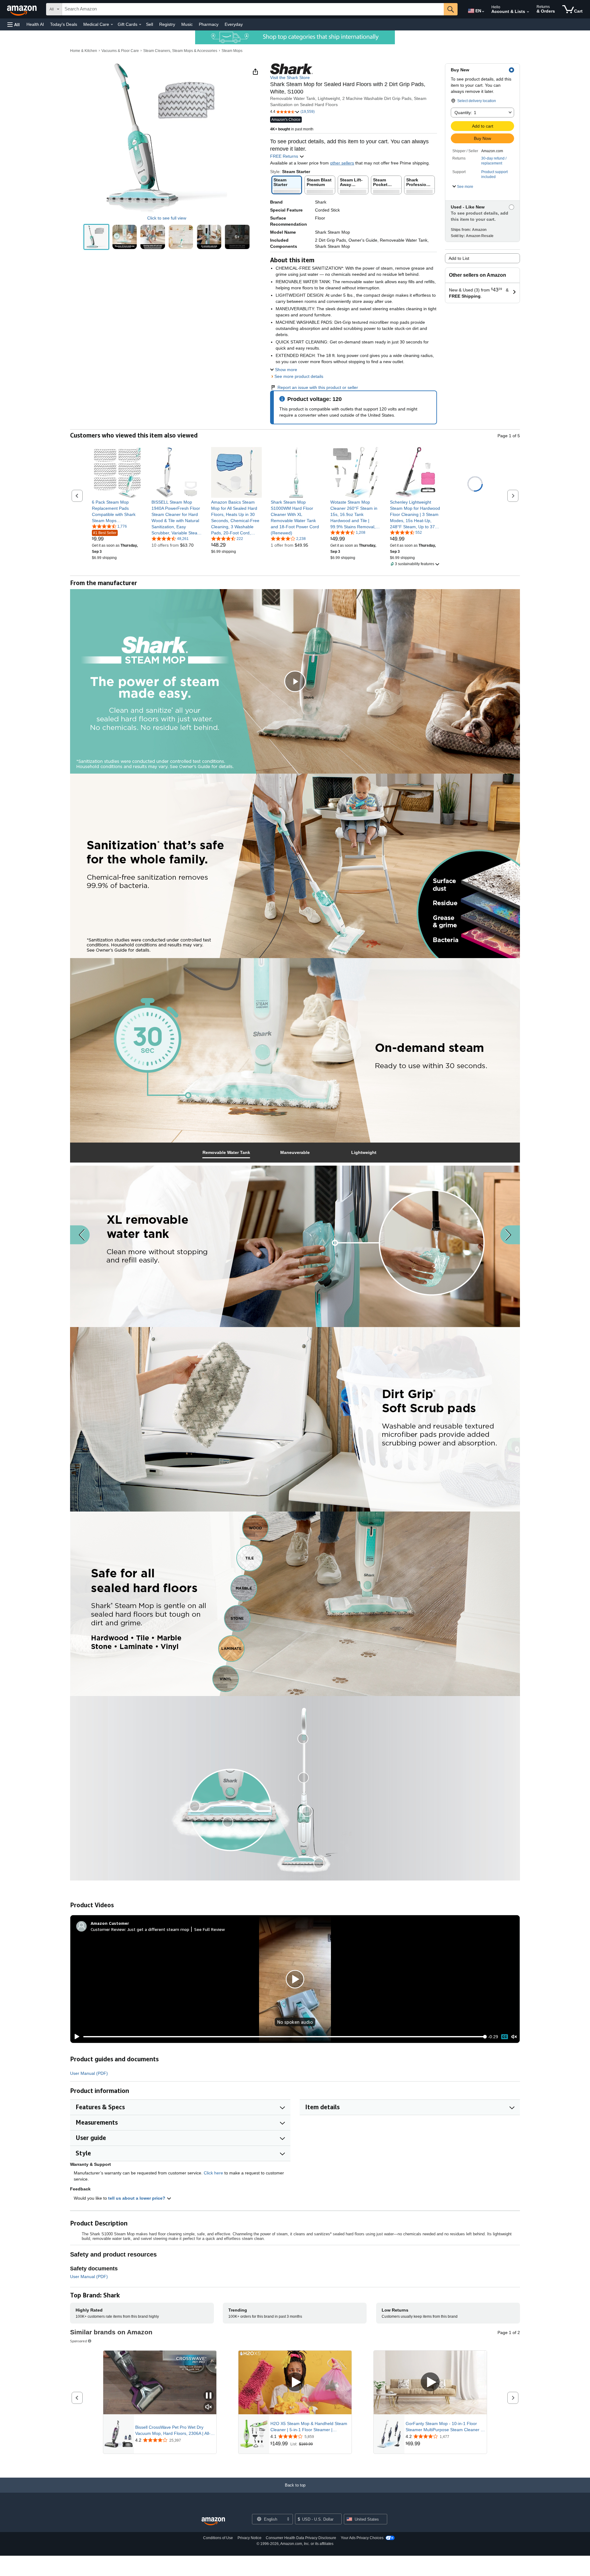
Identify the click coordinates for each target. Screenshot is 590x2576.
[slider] (284, 2037)
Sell (149, 24)
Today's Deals (64, 24)
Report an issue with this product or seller (318, 387)
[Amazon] (22, 9)
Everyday (234, 24)
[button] (14, 24)
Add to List (459, 258)
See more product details (299, 376)
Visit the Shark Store (290, 77)
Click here (213, 2173)
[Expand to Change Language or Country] (483, 12)
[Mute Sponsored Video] (209, 2407)
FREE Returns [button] (285, 156)
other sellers (342, 163)
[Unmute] (514, 2037)
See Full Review (210, 1929)
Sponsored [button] (79, 2341)
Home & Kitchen (84, 51)
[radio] (96, 237)
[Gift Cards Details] (140, 25)
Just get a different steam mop (158, 1929)
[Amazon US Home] (213, 2521)
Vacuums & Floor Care (120, 51)
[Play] (75, 2037)
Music (187, 24)
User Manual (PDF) (89, 2073)
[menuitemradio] (505, 2037)
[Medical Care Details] (112, 25)
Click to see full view (167, 218)
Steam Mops (232, 51)
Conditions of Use (218, 2538)
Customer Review (108, 1929)
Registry (167, 24)
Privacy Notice (250, 2538)
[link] (117, 511)
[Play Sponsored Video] (295, 2382)
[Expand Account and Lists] (528, 12)
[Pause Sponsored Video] (209, 2396)
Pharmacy (209, 24)
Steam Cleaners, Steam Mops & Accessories (180, 51)
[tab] (226, 1153)
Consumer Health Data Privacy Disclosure (301, 2538)
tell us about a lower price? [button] (137, 2198)
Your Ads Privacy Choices (362, 2538)
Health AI (35, 24)
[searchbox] (253, 9)
